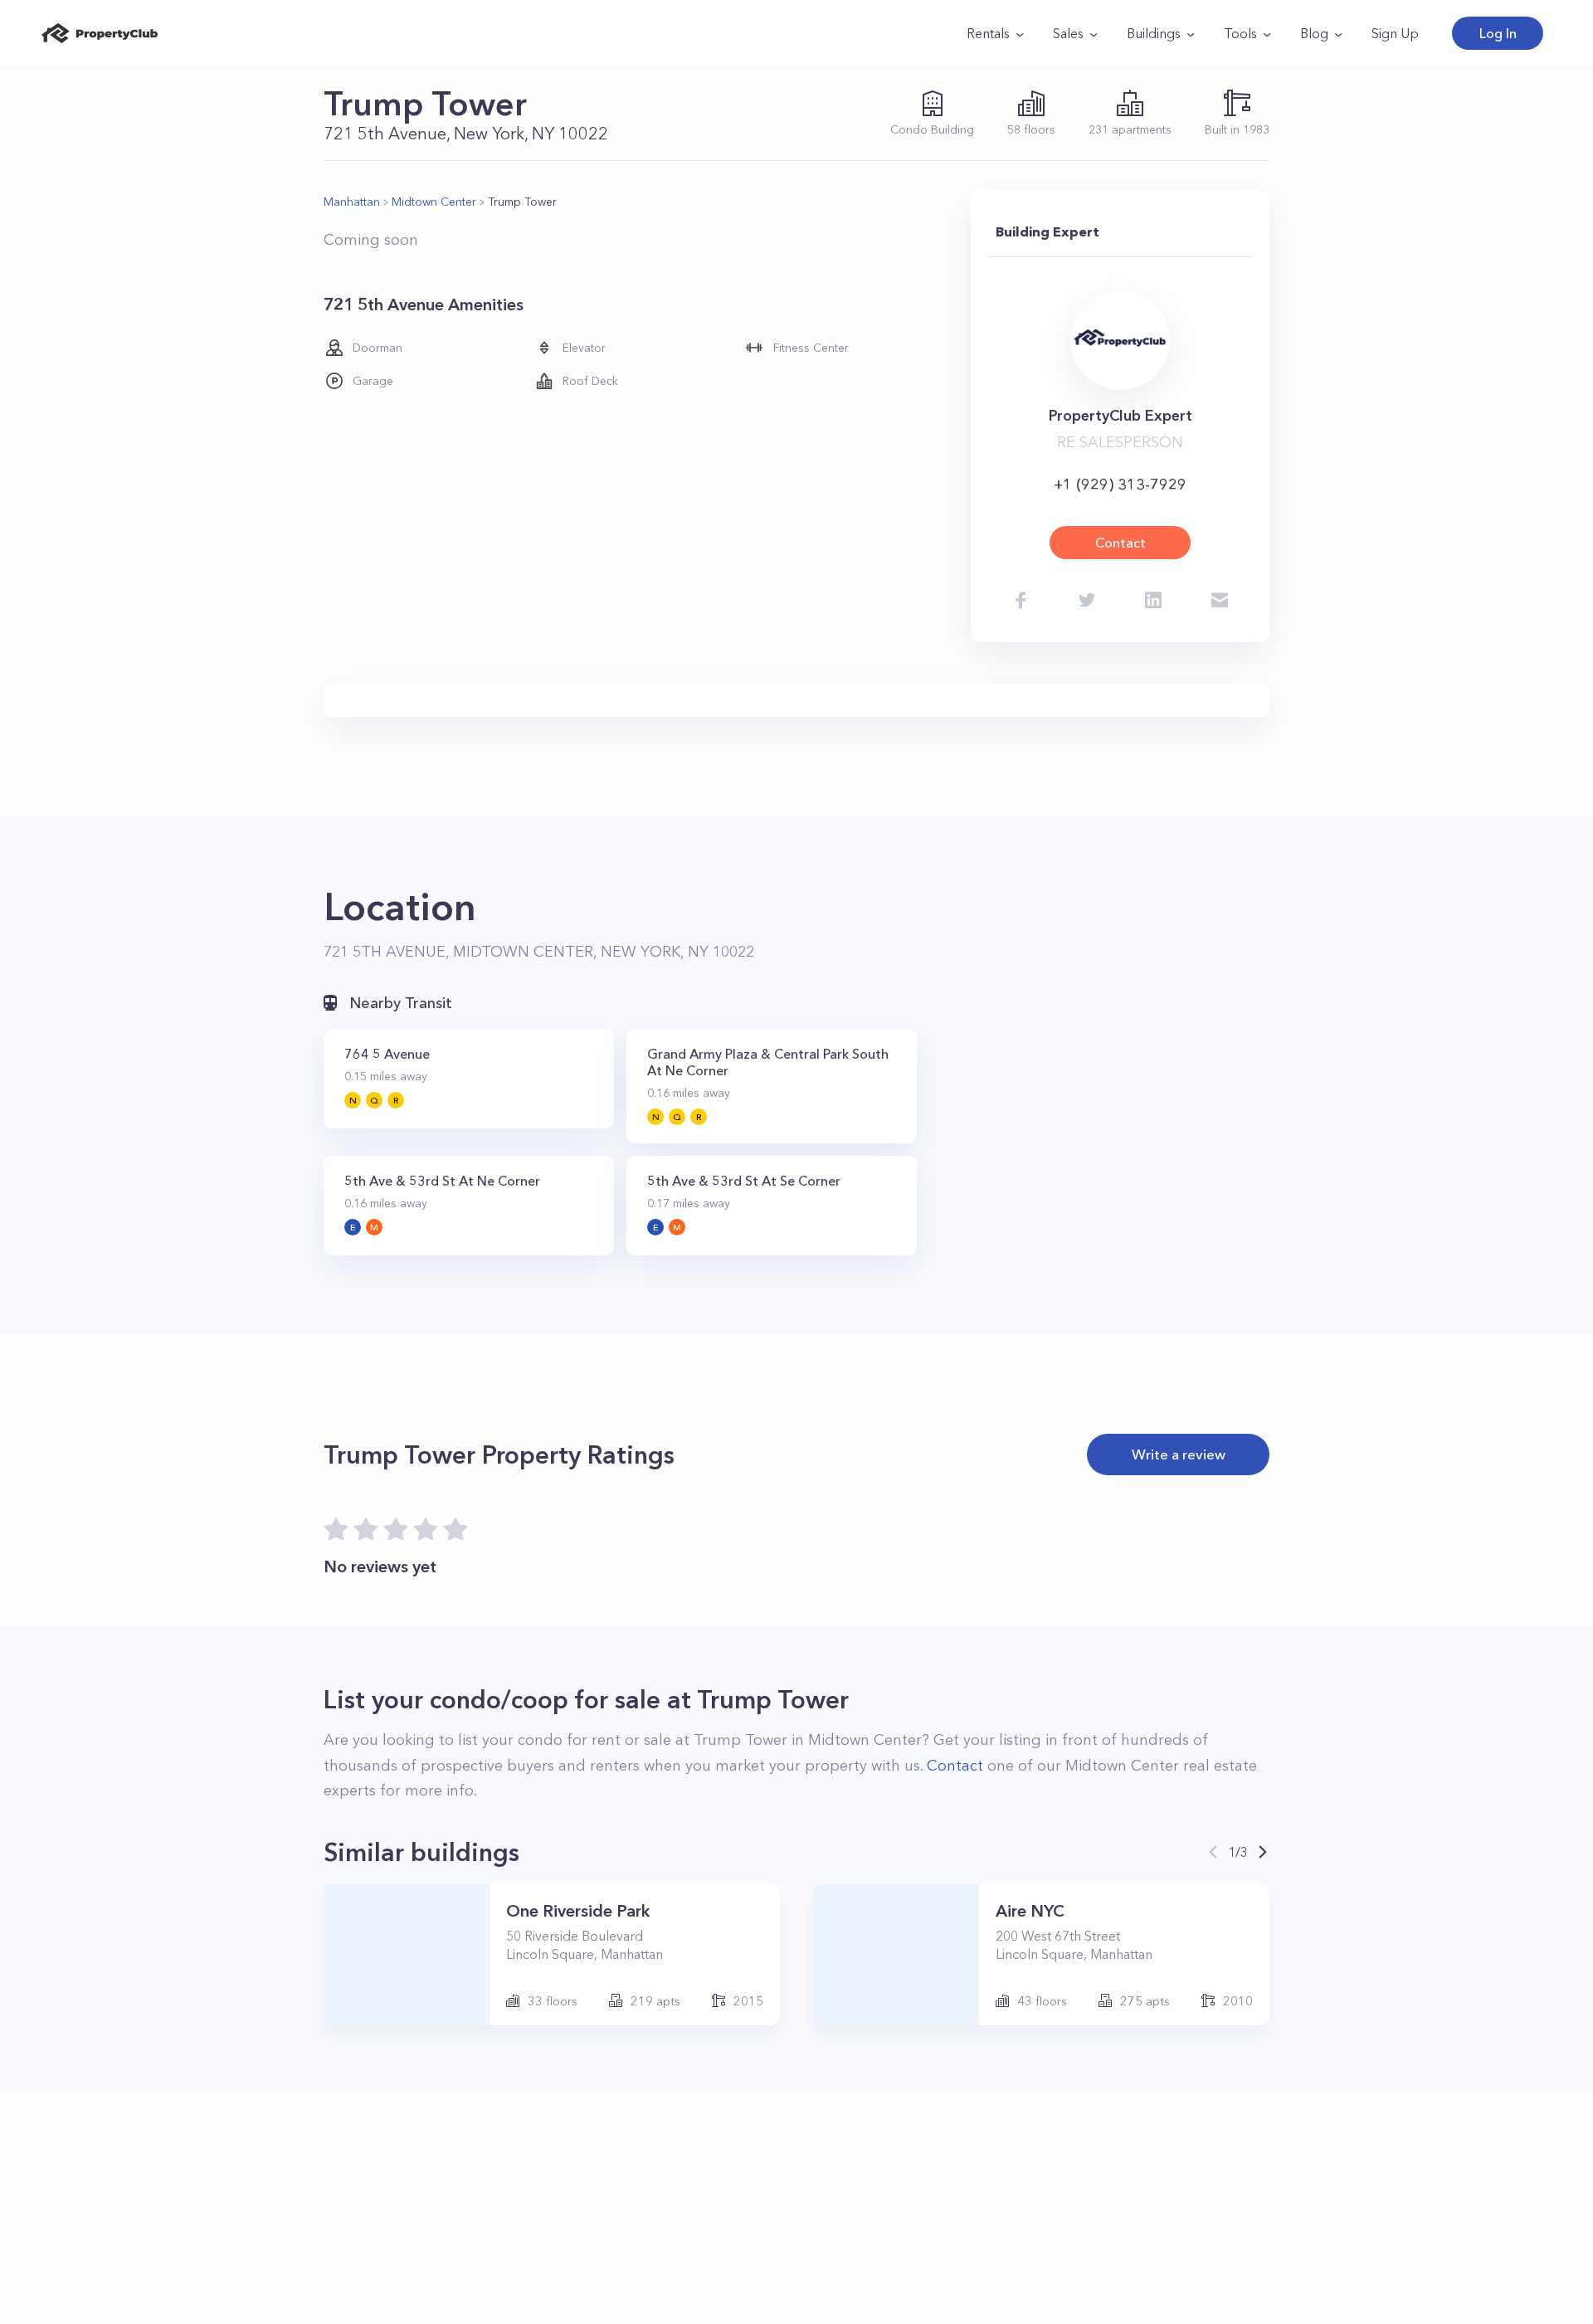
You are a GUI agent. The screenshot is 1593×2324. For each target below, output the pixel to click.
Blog (1314, 33)
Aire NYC (1030, 1911)
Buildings (1154, 33)
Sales (1068, 33)
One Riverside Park (578, 1911)
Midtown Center (434, 202)
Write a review (1179, 1454)
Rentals (988, 33)
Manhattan (352, 202)
